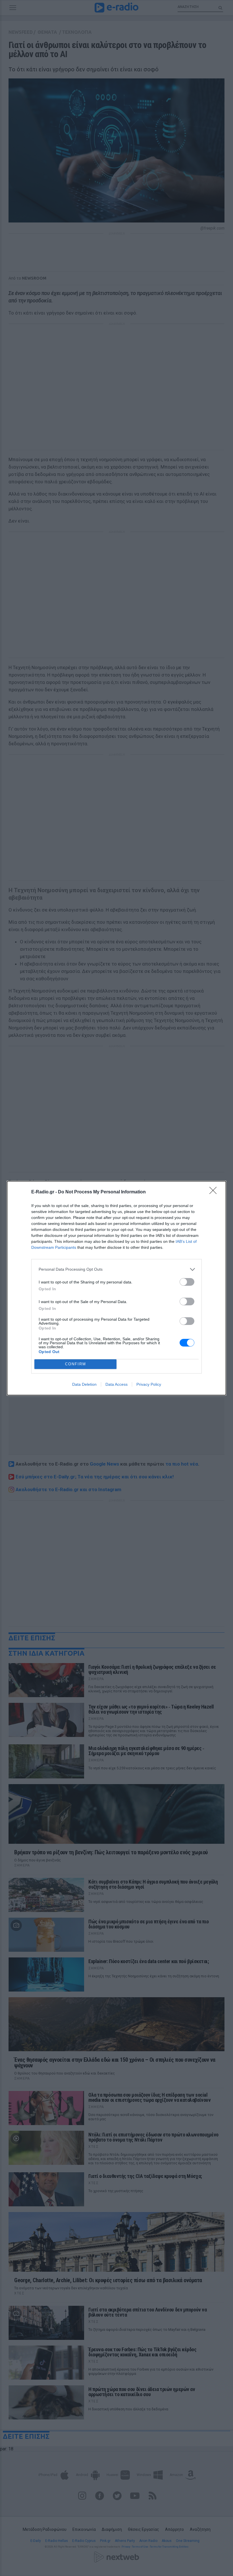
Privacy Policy (149, 1384)
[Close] (215, 1192)
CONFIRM (76, 1364)
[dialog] (116, 1288)
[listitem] (116, 1269)
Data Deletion (84, 1384)
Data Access (116, 1384)
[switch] (187, 1282)
